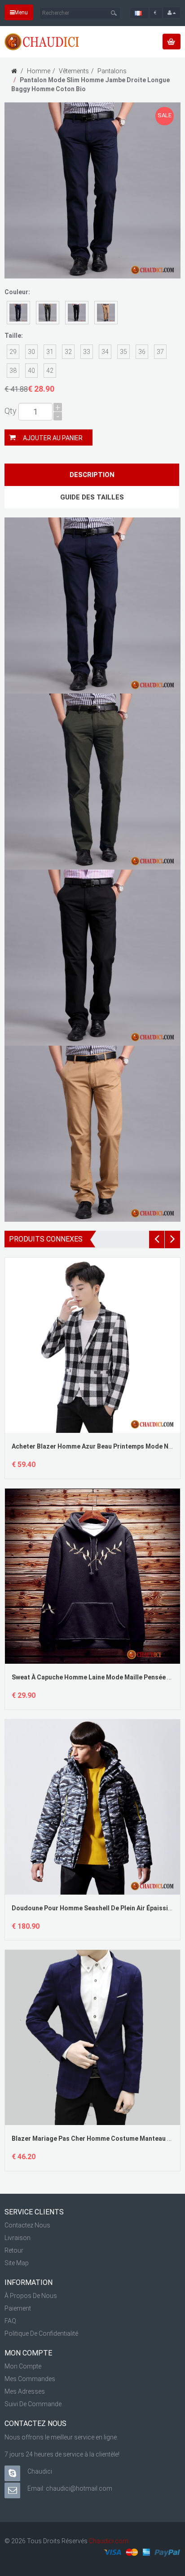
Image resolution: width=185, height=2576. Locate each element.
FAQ (10, 2321)
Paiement (18, 2308)
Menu (21, 13)
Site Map (17, 2263)
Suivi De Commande (33, 2404)
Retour (14, 2250)
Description (92, 475)
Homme (39, 71)
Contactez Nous (27, 2225)
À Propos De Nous (31, 2296)
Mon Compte (23, 2366)
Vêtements (74, 71)
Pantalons (112, 71)
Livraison (18, 2238)
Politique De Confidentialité (41, 2333)
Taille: (14, 336)
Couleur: (17, 292)
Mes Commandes (30, 2379)
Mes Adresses (25, 2391)
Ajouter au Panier (53, 438)
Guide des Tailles (92, 497)
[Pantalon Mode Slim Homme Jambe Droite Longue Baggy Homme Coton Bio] (92, 190)
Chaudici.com (109, 2541)
